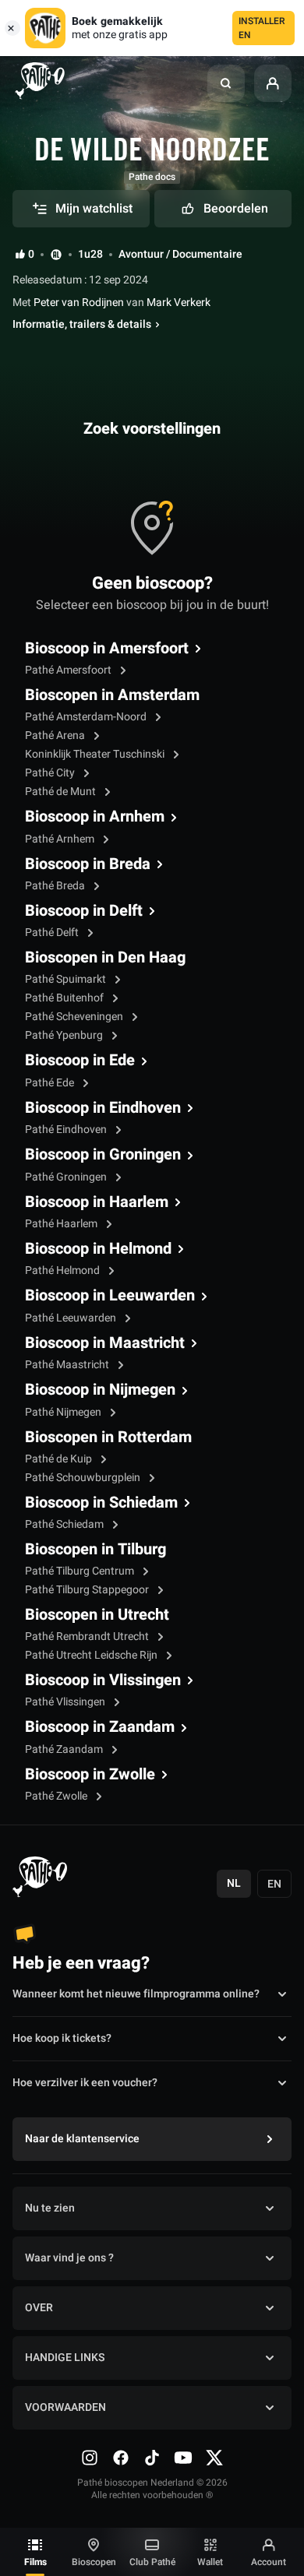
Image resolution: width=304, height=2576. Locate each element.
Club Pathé (152, 2562)
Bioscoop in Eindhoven (103, 1108)
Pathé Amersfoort (69, 670)
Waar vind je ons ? (69, 2258)
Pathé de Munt (62, 792)
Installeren (262, 28)
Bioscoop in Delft (84, 911)
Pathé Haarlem (62, 1224)
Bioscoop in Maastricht (105, 1343)
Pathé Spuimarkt (67, 979)
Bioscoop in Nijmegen (100, 1390)
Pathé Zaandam (65, 1749)
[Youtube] (183, 2458)
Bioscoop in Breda (88, 864)
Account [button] (269, 2562)
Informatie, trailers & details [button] (82, 325)
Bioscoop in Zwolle (90, 1775)
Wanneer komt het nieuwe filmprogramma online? (136, 1994)
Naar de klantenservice (82, 2139)
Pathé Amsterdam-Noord (87, 717)
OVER (39, 2308)
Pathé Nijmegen (64, 1412)
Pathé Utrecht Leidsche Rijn (92, 1655)
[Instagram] (90, 2458)
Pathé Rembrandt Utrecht (88, 1636)
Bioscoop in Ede (80, 1061)
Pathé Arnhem (61, 839)
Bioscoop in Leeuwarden (110, 1296)
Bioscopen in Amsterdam (112, 695)
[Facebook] (121, 2458)
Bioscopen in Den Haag (105, 958)
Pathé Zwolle (57, 1796)
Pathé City (51, 773)
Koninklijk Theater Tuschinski (96, 754)
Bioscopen (94, 2562)
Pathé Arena (56, 735)
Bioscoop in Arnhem (95, 817)
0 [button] (31, 255)
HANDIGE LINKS (65, 2358)
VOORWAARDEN (65, 2407)
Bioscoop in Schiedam (101, 1503)
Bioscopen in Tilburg (95, 1550)
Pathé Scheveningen (75, 1017)
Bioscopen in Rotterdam (108, 1438)
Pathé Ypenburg (65, 1035)
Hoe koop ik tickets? (62, 2038)
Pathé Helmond (64, 1270)
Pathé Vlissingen (66, 1702)
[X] (214, 2458)
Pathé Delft (53, 933)
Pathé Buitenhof (65, 998)
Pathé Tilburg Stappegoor (88, 1590)
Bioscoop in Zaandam (100, 1727)
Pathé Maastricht (68, 1365)
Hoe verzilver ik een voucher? (85, 2083)
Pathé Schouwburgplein (84, 1478)
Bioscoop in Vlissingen (103, 1680)
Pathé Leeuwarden (72, 1318)
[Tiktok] (152, 2458)
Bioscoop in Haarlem (97, 1202)
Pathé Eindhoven (67, 1130)
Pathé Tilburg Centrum (81, 1571)
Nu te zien (50, 2208)
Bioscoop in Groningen (103, 1155)
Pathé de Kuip (60, 1459)
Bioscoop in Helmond (98, 1249)
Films (35, 2562)
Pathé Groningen (67, 1177)
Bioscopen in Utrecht (97, 1615)
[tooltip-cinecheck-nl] (56, 254)
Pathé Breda (56, 886)
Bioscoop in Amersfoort (107, 649)
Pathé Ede (51, 1083)
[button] (226, 83)
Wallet (210, 2562)
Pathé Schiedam (65, 1524)
